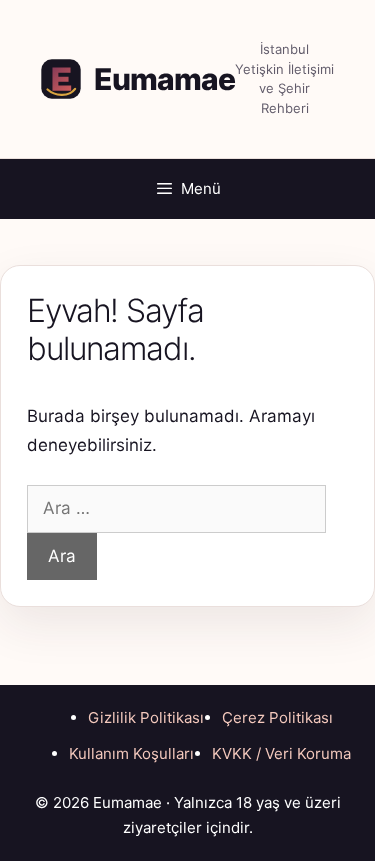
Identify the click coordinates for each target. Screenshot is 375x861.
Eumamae (164, 79)
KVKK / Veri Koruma (281, 753)
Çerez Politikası (277, 717)
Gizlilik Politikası (146, 717)
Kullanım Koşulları (131, 753)
